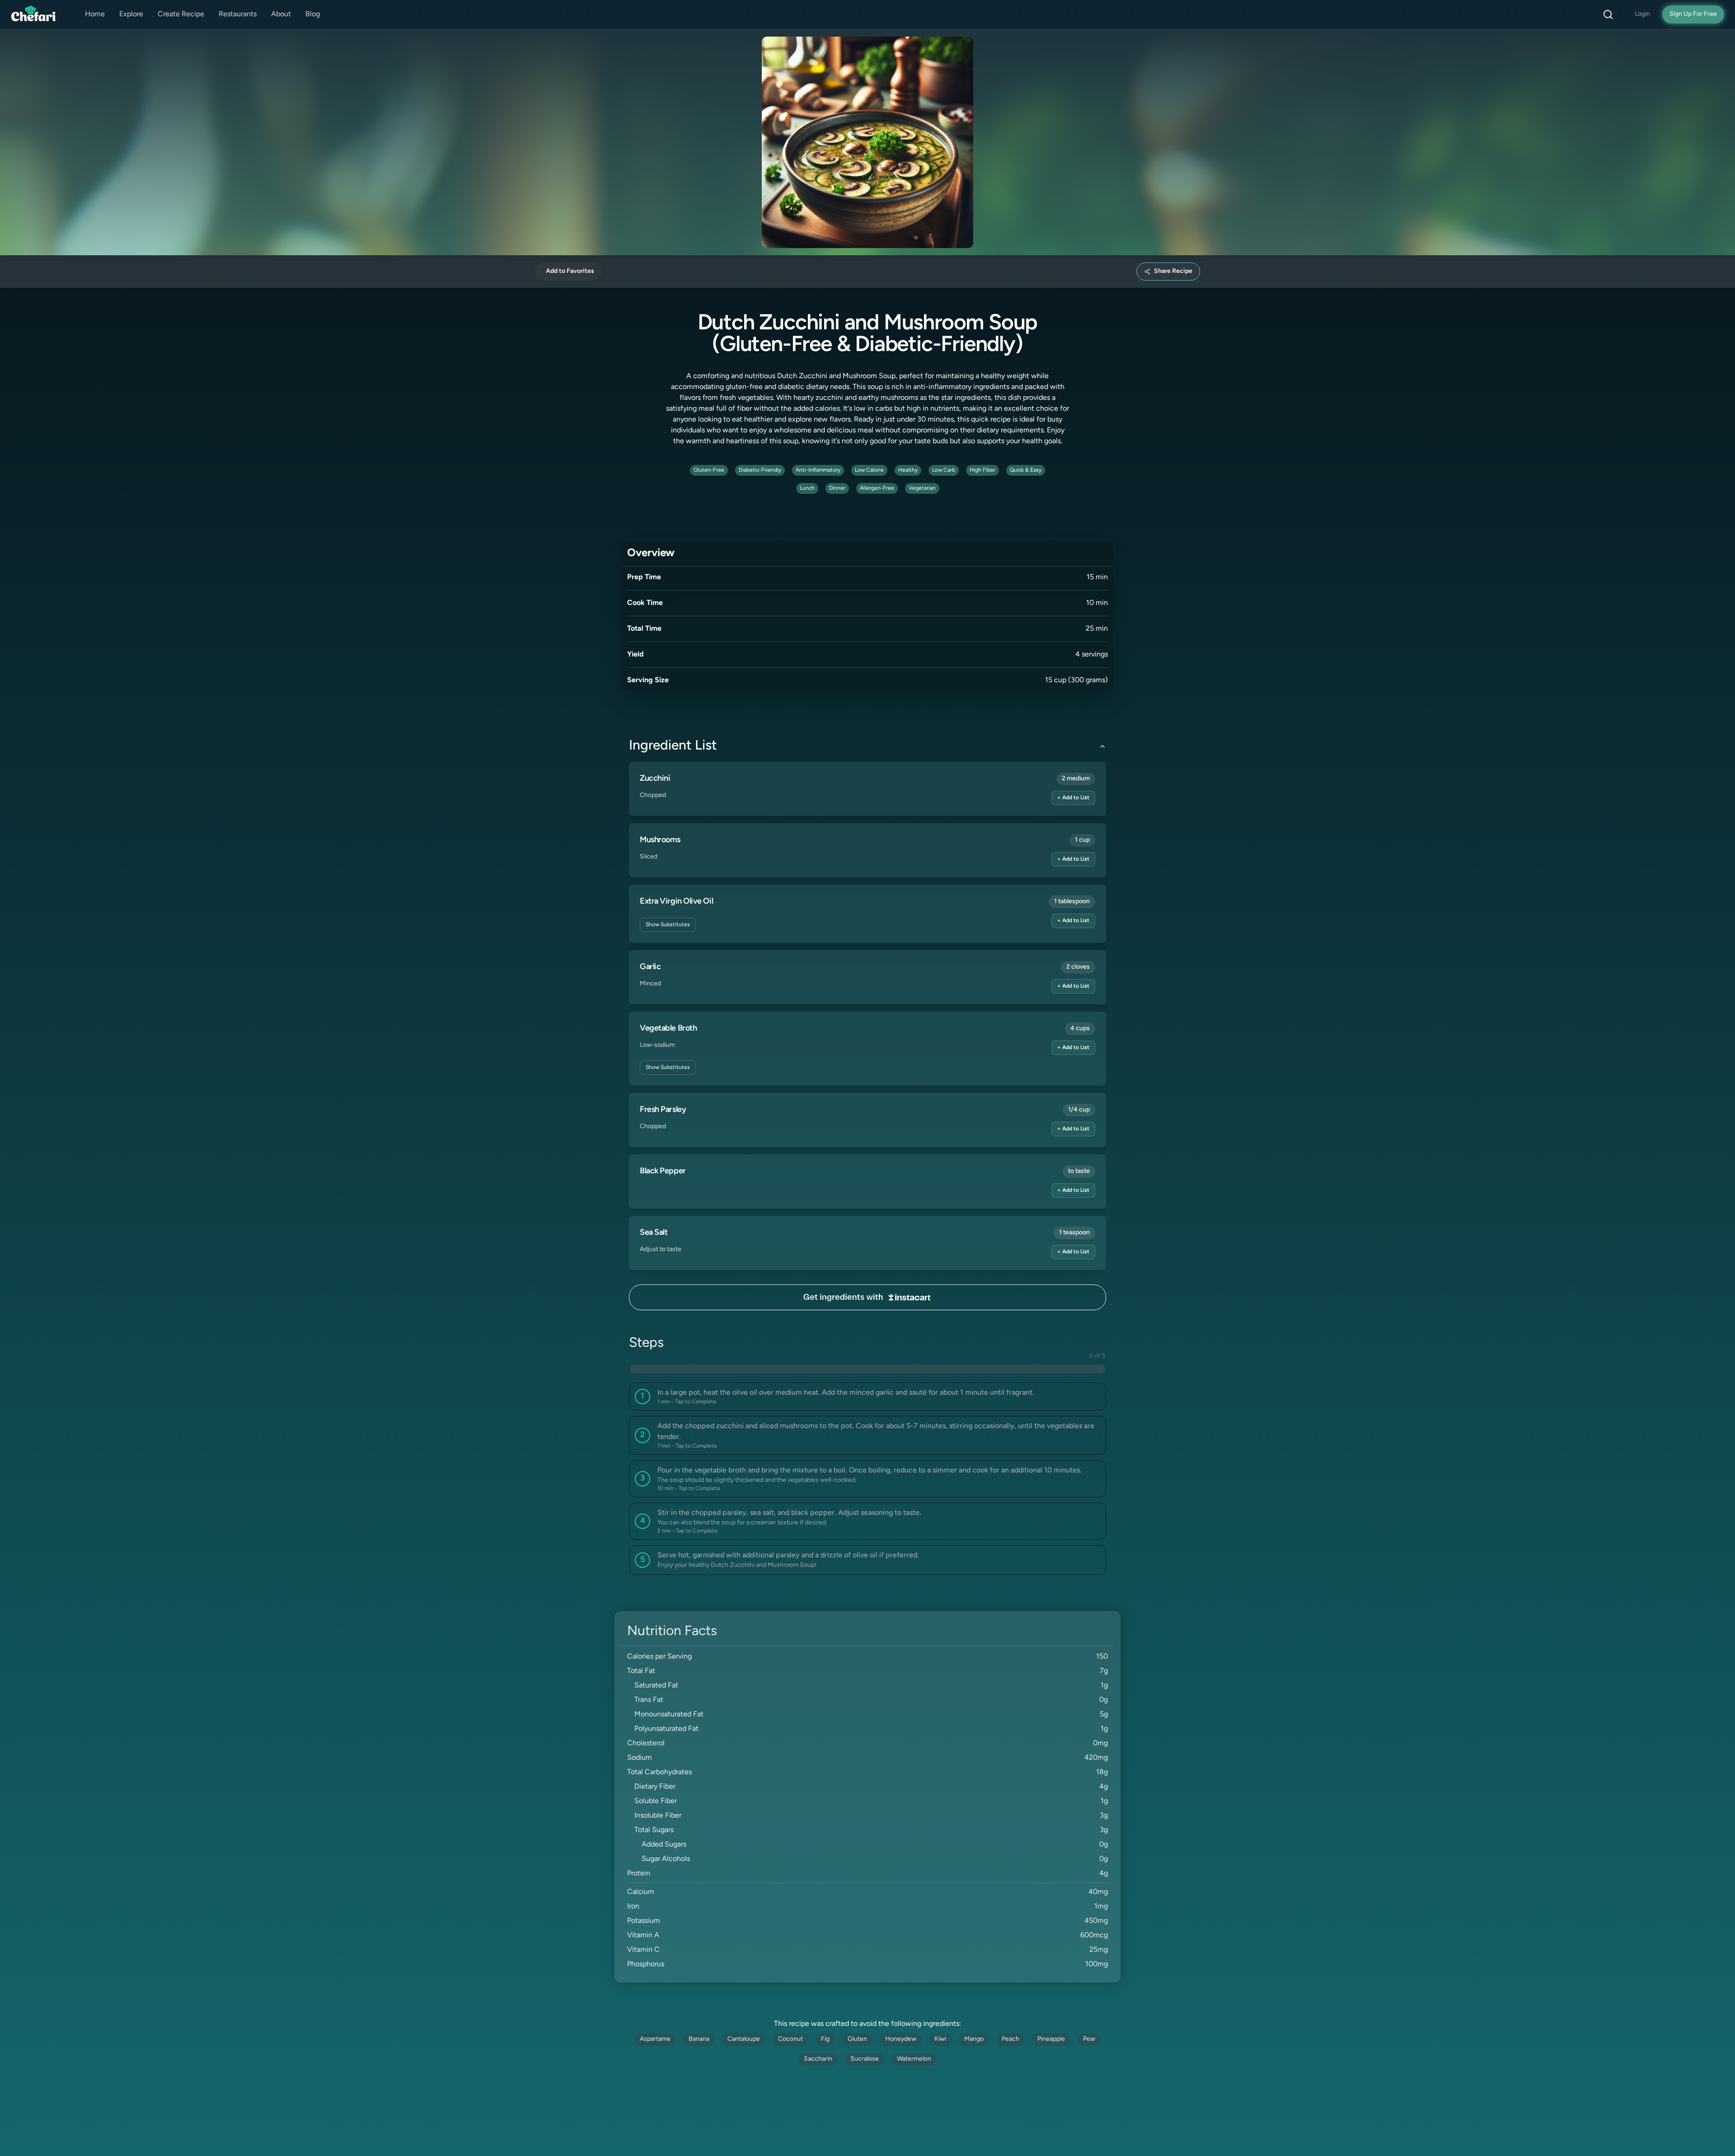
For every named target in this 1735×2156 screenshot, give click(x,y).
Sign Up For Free (1693, 14)
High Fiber (982, 470)
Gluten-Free (709, 470)
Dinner (837, 488)
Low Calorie (869, 470)
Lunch (807, 488)
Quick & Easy (1026, 470)
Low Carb (944, 470)
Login (1642, 14)
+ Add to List (1073, 798)
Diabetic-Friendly (760, 470)
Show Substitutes (668, 925)
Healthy (908, 470)
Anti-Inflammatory (818, 470)
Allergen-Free (877, 488)
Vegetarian (922, 488)
